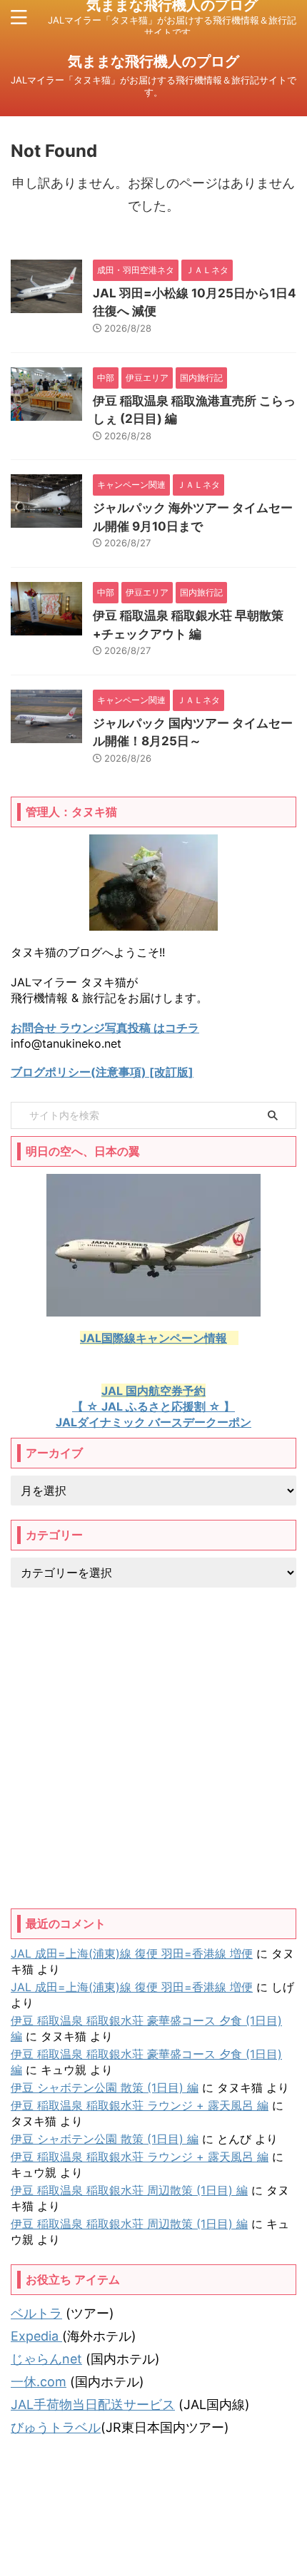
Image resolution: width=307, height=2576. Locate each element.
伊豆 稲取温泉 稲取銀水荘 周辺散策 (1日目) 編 (129, 2190)
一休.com (39, 2382)
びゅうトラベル (56, 2427)
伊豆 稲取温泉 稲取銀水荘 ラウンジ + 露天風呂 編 (140, 2105)
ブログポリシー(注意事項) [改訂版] (102, 1072)
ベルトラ (36, 2313)
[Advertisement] (153, 1748)
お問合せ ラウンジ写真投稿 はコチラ (105, 1028)
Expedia (36, 2336)
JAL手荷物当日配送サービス (93, 2404)
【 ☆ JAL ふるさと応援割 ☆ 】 (153, 1406)
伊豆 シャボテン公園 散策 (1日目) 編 (105, 2087)
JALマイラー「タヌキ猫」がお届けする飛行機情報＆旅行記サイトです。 (153, 2534)
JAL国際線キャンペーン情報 (153, 1338)
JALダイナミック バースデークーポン (153, 1422)
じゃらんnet (46, 2359)
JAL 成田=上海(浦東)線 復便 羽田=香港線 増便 (132, 1953)
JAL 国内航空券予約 (153, 1391)
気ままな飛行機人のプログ (153, 61)
